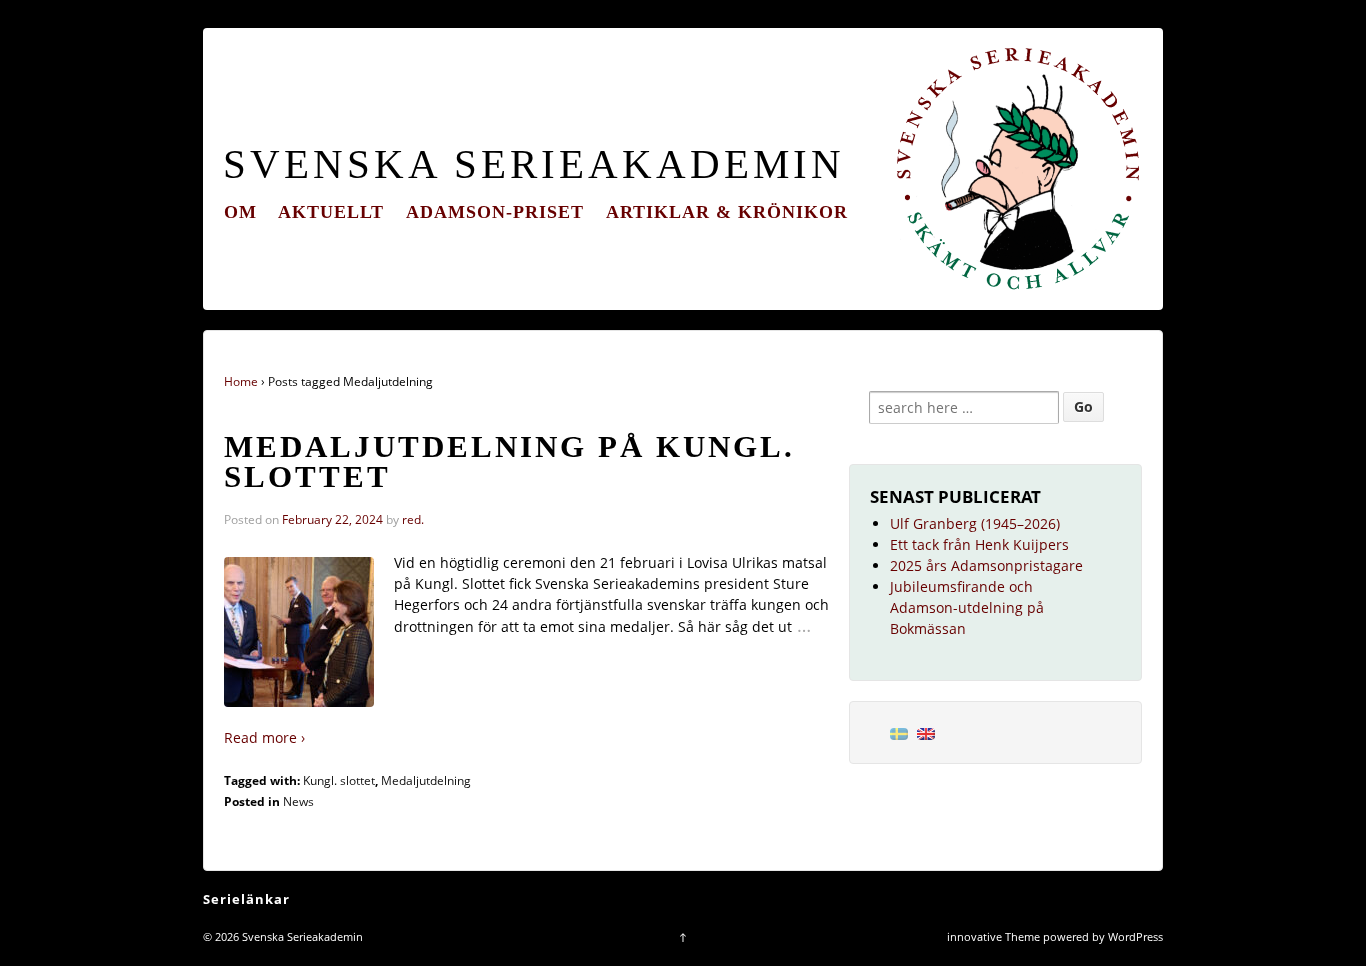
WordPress (1135, 936)
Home (241, 381)
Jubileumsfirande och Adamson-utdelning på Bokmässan (967, 607)
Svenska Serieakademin (534, 164)
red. (413, 519)
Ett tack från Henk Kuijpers (979, 544)
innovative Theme (993, 936)
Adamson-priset (495, 212)
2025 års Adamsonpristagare (986, 565)
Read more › (264, 737)
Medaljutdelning (426, 780)
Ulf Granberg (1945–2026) (975, 523)
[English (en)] (926, 732)
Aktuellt (331, 212)
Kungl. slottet (339, 780)
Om (240, 212)
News (298, 801)
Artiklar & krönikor (727, 212)
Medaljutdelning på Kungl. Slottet (509, 462)
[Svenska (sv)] (899, 732)
